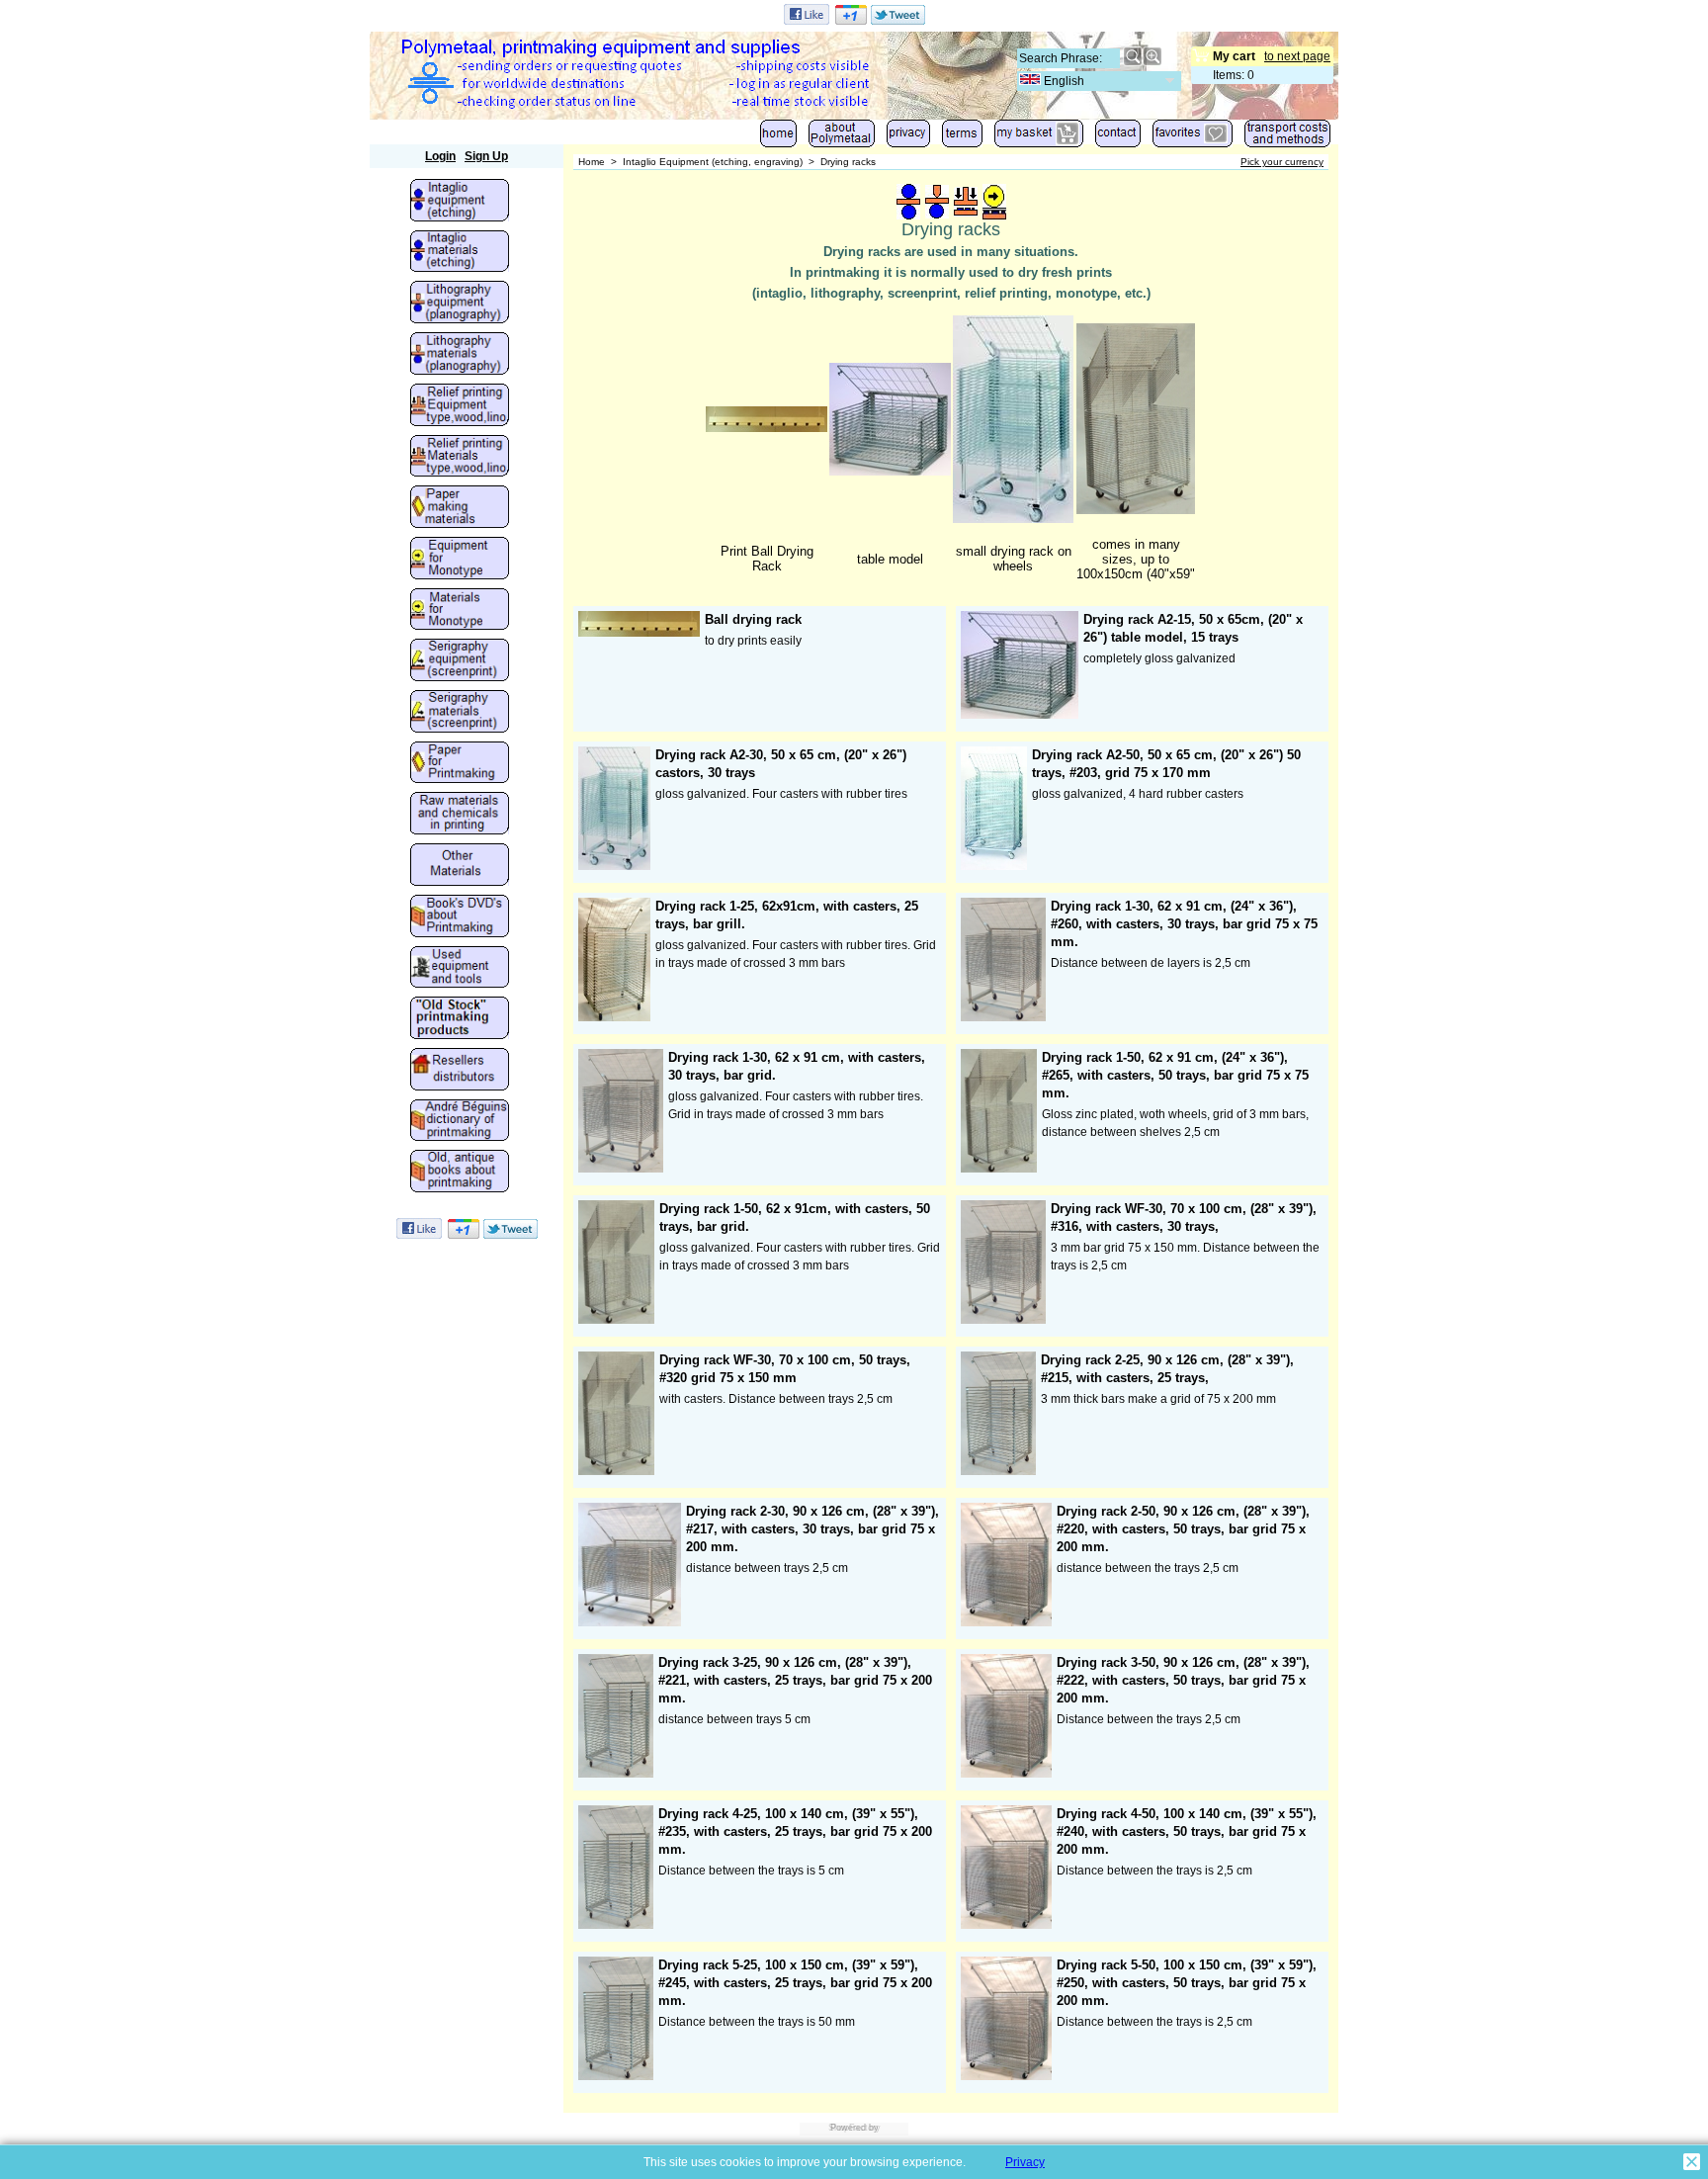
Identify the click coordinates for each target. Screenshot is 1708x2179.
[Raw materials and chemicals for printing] (460, 815)
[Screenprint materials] (460, 713)
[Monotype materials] (460, 611)
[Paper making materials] (460, 508)
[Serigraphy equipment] (460, 661)
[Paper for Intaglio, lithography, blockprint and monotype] (460, 764)
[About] (842, 138)
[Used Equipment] (460, 969)
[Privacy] (908, 138)
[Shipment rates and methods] (1287, 138)
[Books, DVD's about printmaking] (460, 917)
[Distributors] (460, 1071)
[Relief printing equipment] (460, 406)
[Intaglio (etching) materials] (460, 253)
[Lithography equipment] (460, 304)
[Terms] (962, 138)
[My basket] (1039, 138)
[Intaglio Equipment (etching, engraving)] (460, 202)
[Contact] (1118, 138)
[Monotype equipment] (460, 560)
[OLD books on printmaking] (460, 1173)
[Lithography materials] (460, 355)
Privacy (1025, 2162)
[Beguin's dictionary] (460, 1122)
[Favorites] (1193, 138)
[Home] (778, 138)
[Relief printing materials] (460, 458)
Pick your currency (1282, 162)
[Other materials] (460, 866)
